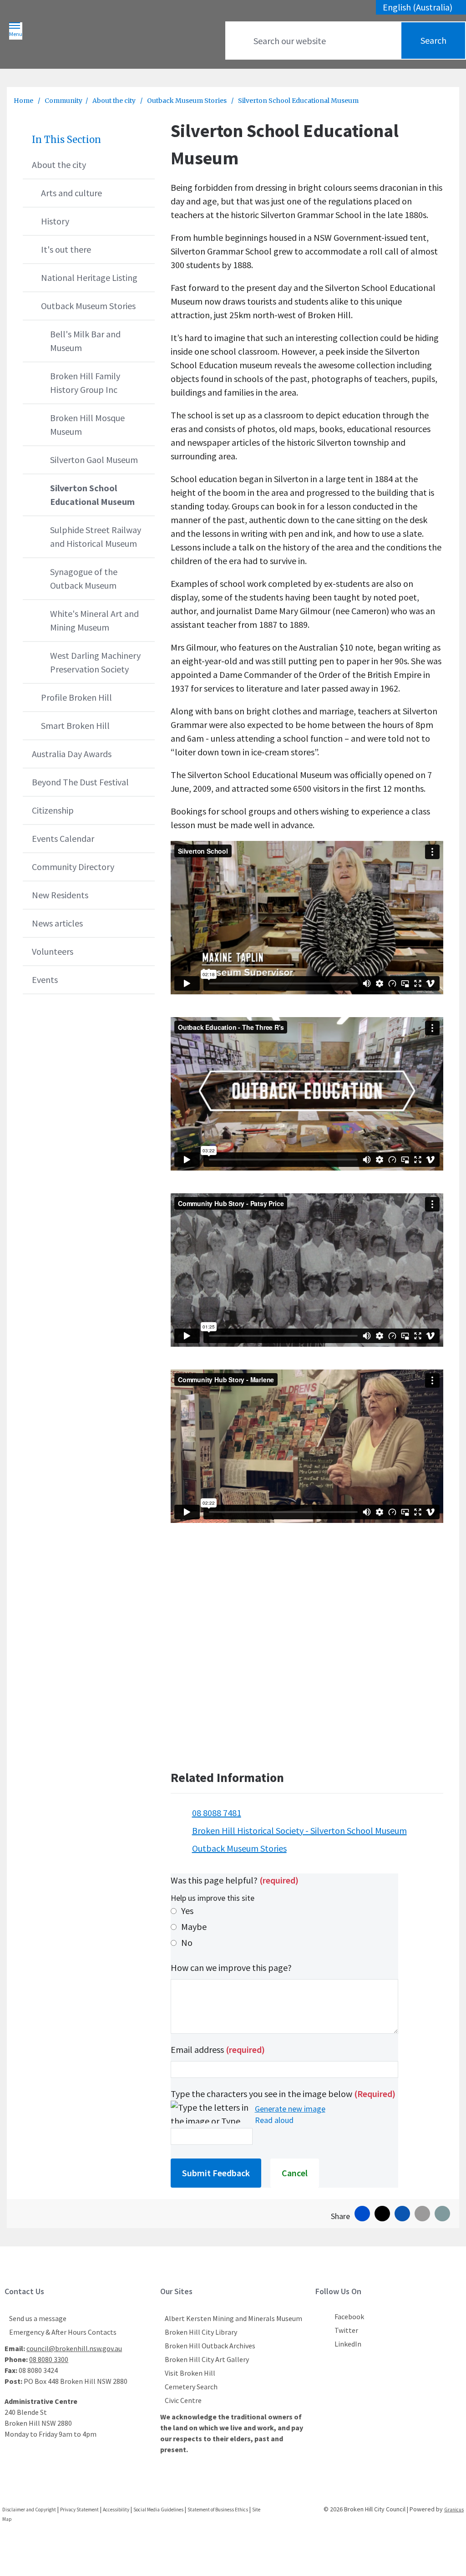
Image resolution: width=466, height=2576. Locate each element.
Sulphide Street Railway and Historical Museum (96, 537)
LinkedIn (348, 2344)
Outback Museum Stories (187, 101)
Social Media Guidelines (158, 2510)
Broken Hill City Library (201, 2332)
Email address (218, 2049)
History (55, 221)
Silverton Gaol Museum (94, 460)
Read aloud (274, 2120)
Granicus (454, 2510)
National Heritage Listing (89, 277)
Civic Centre (183, 2400)
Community (63, 101)
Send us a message (38, 2318)
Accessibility (116, 2510)
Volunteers (53, 951)
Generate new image (290, 2109)
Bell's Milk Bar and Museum (85, 341)
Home (23, 101)
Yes (187, 1911)
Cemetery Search (191, 2387)
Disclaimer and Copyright (29, 2510)
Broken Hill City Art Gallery (207, 2359)
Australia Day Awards (72, 754)
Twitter (346, 2330)
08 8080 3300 (49, 2359)
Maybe (194, 1927)
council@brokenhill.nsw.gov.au (74, 2348)
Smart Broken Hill (75, 725)
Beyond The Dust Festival (80, 782)
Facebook (349, 2316)
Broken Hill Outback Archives (210, 2346)
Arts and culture (71, 193)
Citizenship (53, 810)
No (187, 1942)
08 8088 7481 (217, 1813)
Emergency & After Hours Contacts (63, 2332)
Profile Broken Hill (76, 697)
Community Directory (73, 867)
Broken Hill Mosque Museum (87, 425)
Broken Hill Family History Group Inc (85, 383)
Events (45, 980)
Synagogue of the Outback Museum (84, 578)
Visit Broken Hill (190, 2373)
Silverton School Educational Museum (92, 495)
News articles (57, 923)
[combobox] (421, 7)
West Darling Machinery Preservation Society (95, 662)
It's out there (66, 249)
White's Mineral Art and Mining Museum (94, 620)
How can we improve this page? (231, 1968)
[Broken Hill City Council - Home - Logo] (97, 37)
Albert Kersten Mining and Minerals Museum (233, 2318)
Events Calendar (63, 838)
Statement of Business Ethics (218, 2510)
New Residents (60, 895)
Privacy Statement (79, 2510)
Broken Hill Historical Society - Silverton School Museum (299, 1830)
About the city (115, 101)
